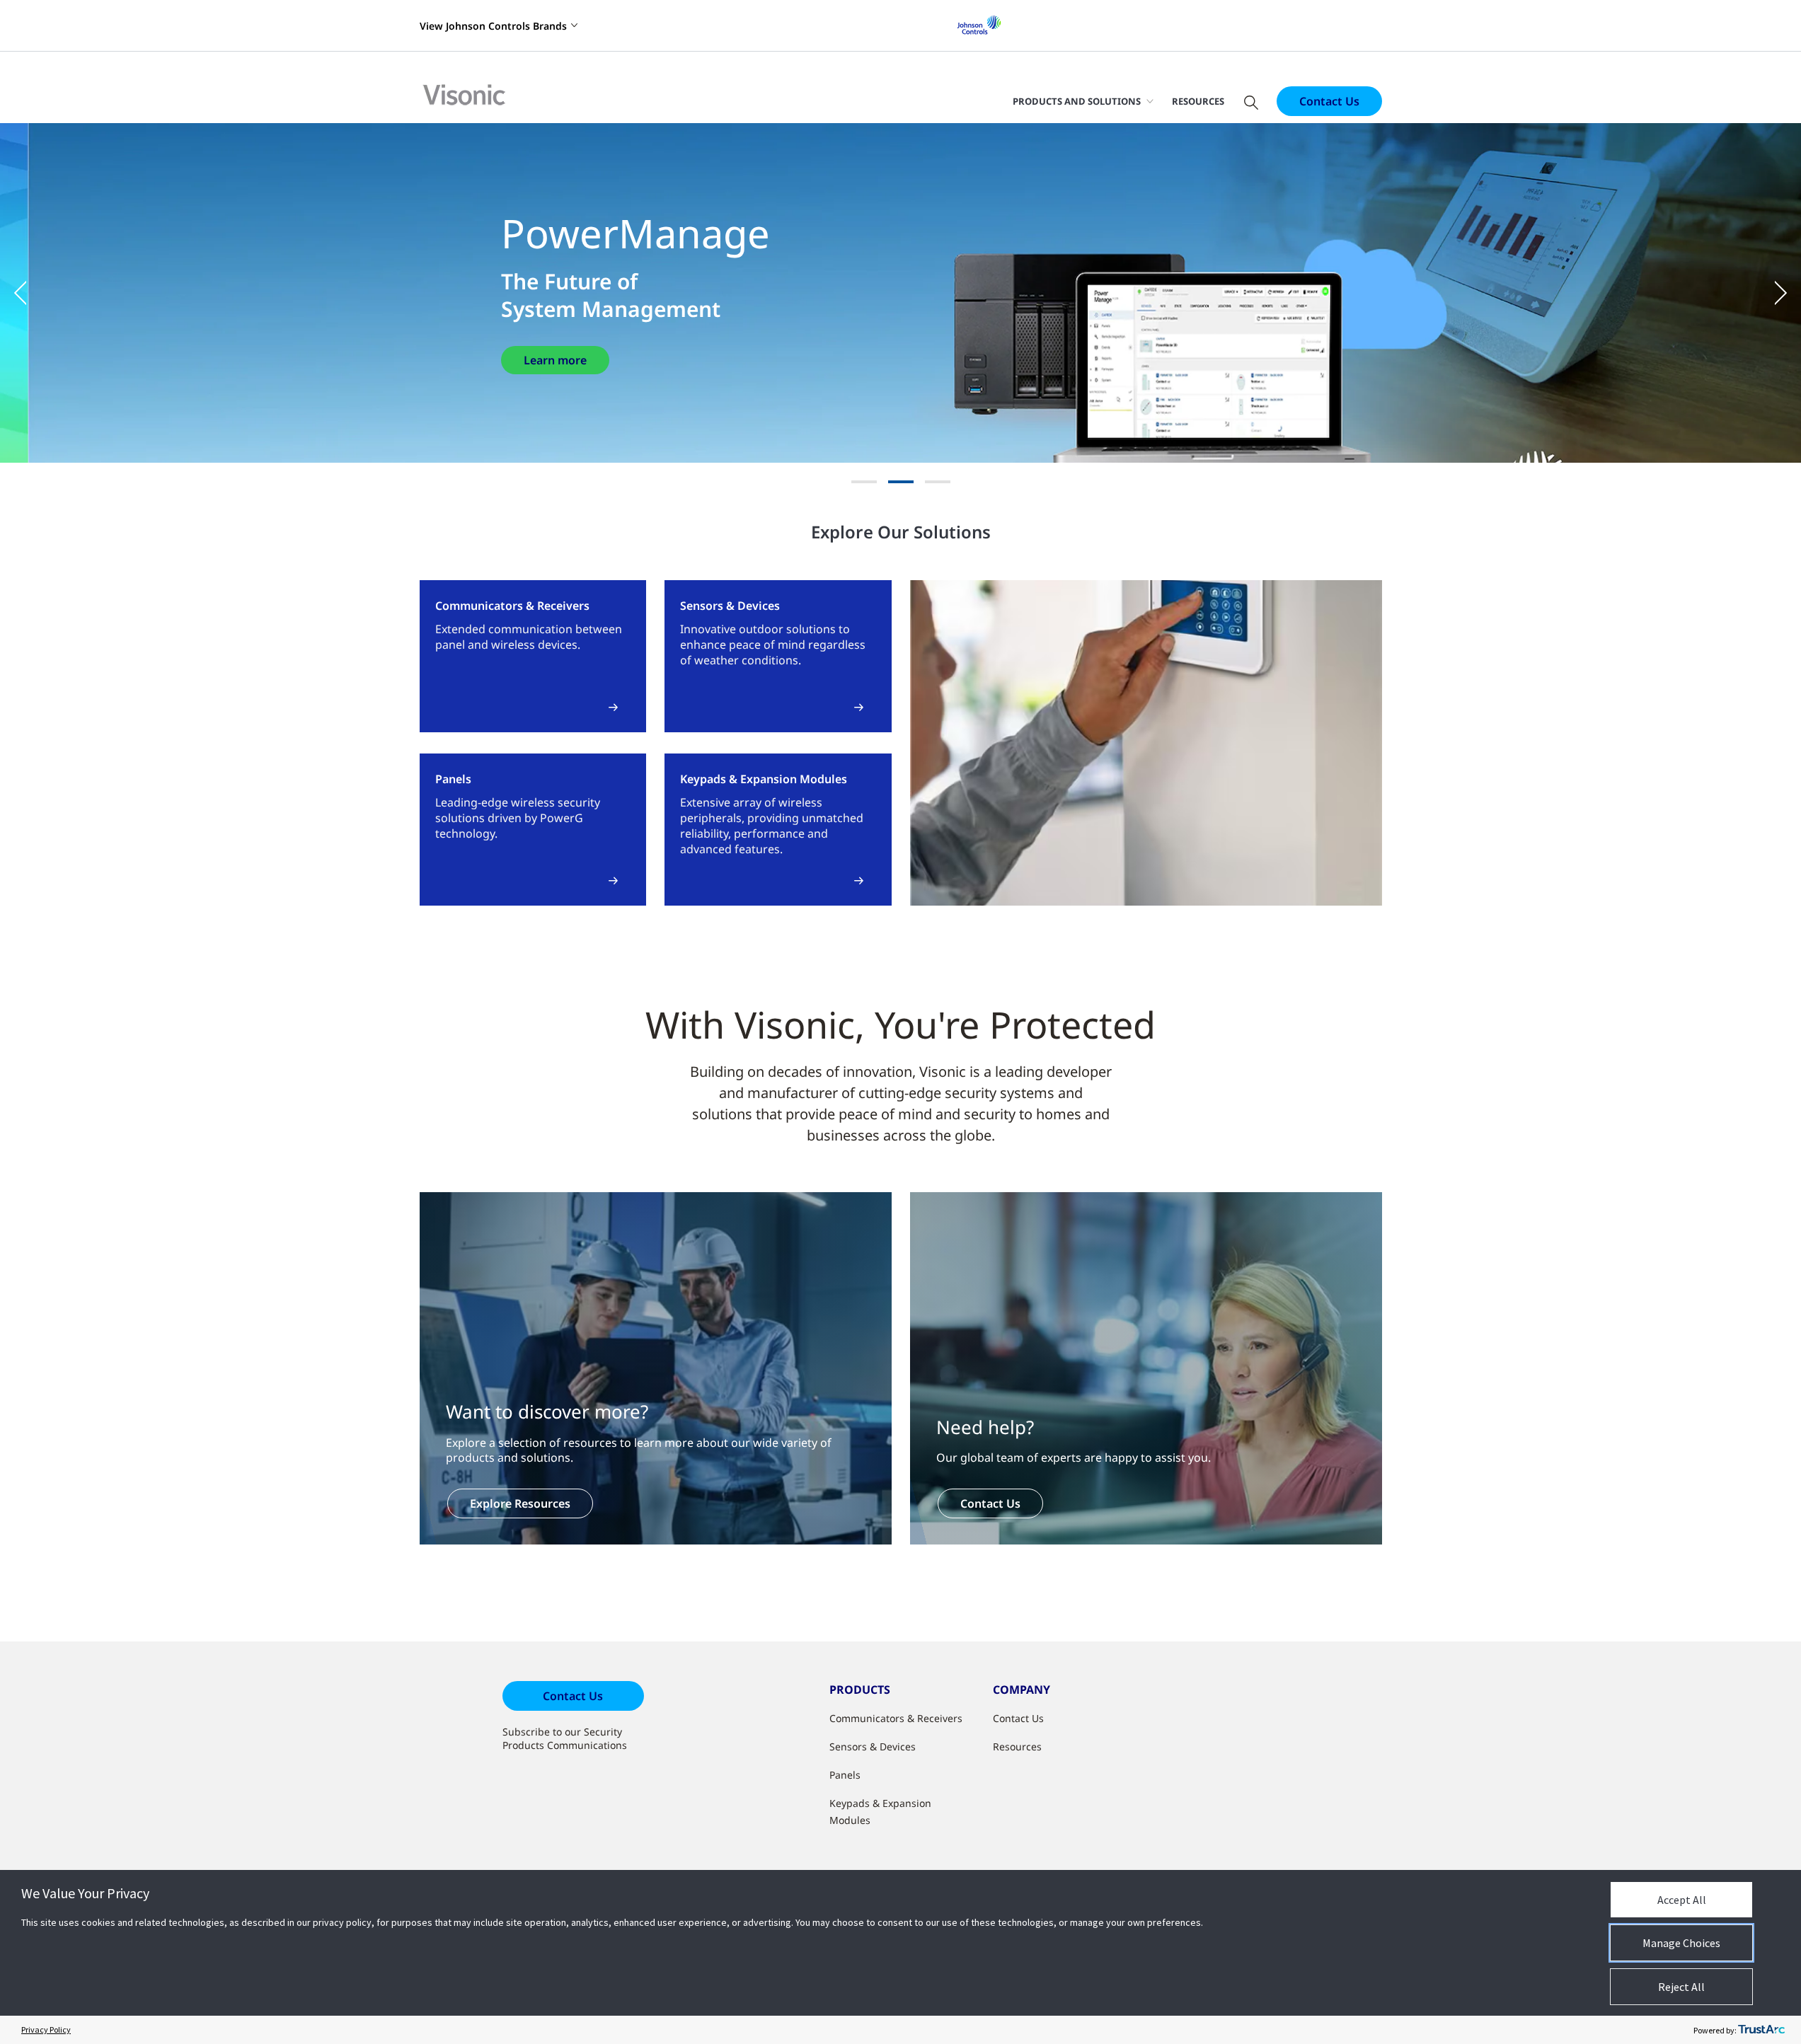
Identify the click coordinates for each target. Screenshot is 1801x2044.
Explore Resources (520, 1503)
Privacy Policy (46, 2029)
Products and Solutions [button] (1077, 101)
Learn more (555, 360)
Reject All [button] (1681, 1987)
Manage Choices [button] (1681, 1943)
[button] (28, 293)
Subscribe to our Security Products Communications (565, 1738)
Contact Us (1329, 101)
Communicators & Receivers (896, 1718)
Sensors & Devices (873, 1746)
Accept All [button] (1682, 1900)
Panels (845, 1775)
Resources (1198, 101)
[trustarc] (1761, 2030)
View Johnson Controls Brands (493, 26)
